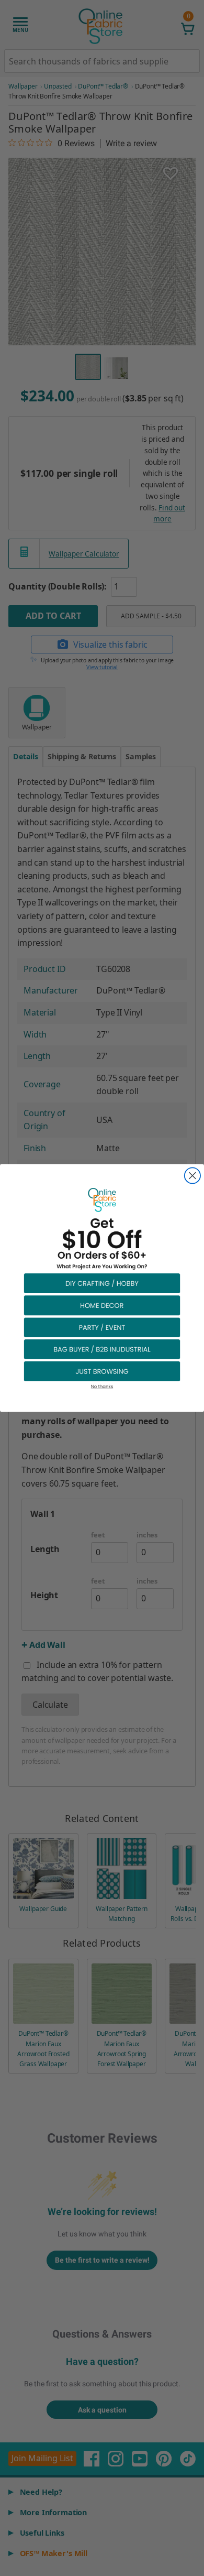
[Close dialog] (192, 1175)
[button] (102, 1283)
